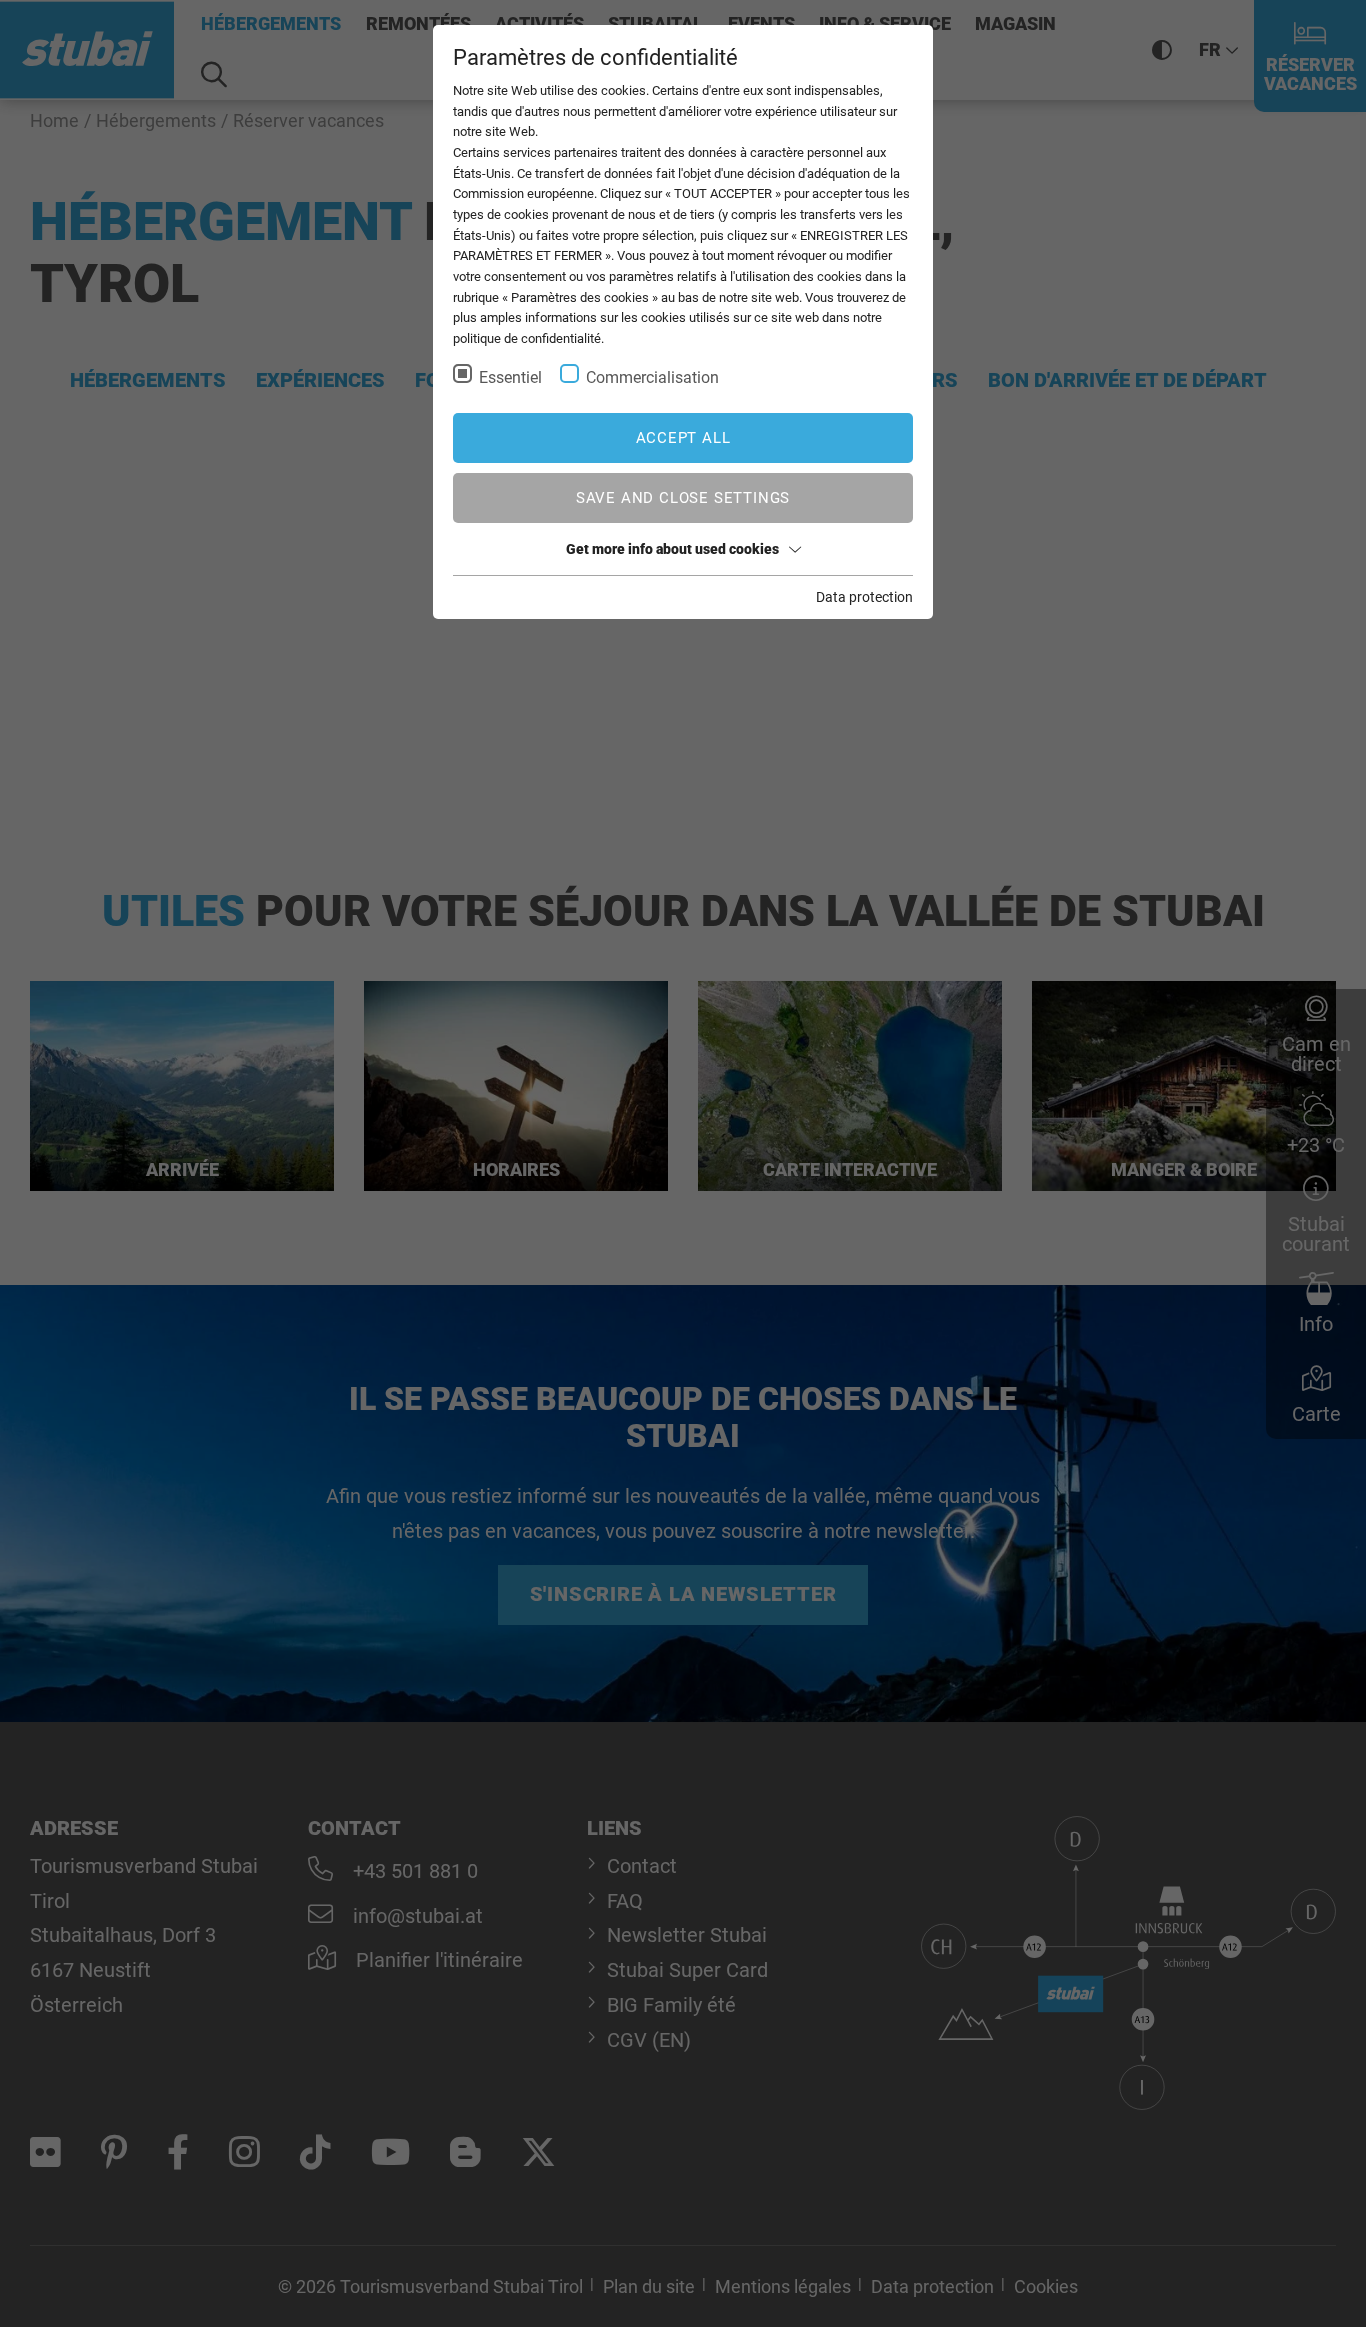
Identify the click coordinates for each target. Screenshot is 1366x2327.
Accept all (683, 438)
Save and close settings (683, 498)
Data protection (864, 597)
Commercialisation (652, 377)
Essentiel (510, 377)
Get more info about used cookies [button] (672, 549)
